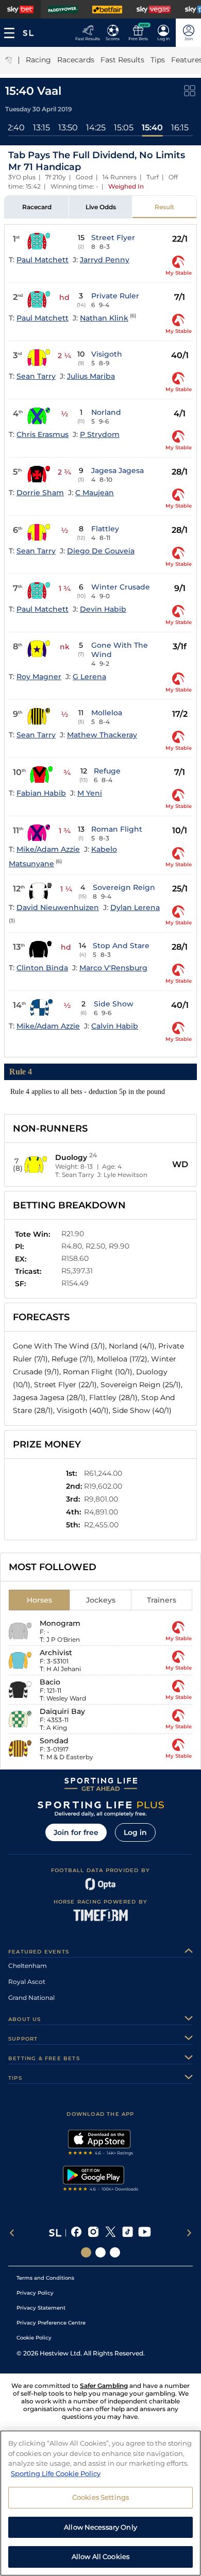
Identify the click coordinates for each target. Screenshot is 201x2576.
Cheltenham (28, 1966)
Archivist (56, 1653)
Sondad (54, 1741)
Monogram (60, 1623)
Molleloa (107, 713)
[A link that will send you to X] (111, 2233)
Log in (135, 1832)
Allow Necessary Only (100, 2527)
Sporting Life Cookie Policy (56, 2473)
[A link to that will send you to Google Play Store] (101, 2180)
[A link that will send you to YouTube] (145, 2233)
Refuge (107, 771)
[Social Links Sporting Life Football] (115, 2252)
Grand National (31, 1998)
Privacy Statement (41, 2308)
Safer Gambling (104, 2386)
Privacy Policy (35, 2293)
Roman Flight (117, 829)
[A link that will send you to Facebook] (77, 2233)
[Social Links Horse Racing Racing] (100, 2252)
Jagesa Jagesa (118, 470)
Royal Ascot (27, 1982)
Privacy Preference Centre (51, 2323)
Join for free (76, 1832)
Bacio (50, 1682)
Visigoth (107, 354)
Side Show (114, 1004)
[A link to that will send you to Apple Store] (101, 2144)
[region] (100, 2503)
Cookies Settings (100, 2497)
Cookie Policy (34, 2338)
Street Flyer (113, 238)
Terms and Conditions (45, 2278)
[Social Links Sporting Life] (86, 2252)
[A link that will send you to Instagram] (94, 2233)
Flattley (105, 529)
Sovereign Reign (124, 887)
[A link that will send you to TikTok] (128, 2233)
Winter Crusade (121, 587)
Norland (106, 412)
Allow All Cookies (100, 2556)
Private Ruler (115, 296)
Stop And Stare (121, 946)
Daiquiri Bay (62, 1711)
